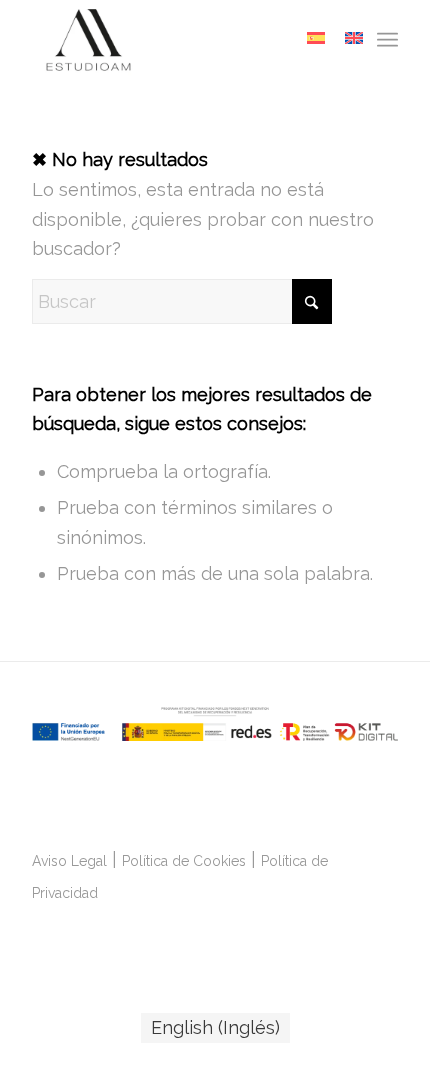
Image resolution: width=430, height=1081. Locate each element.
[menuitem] (387, 40)
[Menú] (387, 40)
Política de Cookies (184, 861)
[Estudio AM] (178, 40)
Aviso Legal (69, 861)
